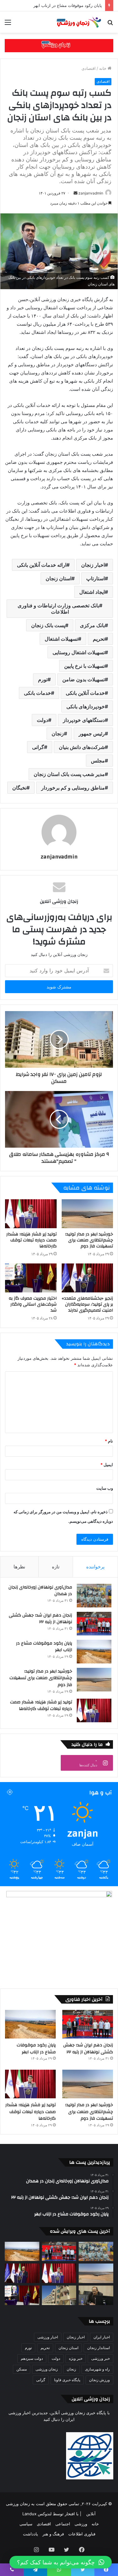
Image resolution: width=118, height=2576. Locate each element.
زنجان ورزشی (47, 2369)
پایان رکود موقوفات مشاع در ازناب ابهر (44, 1647)
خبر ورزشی (101, 2358)
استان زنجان (59, 578)
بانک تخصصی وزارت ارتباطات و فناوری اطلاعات (58, 609)
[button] (61, 2562)
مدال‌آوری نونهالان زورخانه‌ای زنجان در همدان (40, 1591)
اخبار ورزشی (48, 2337)
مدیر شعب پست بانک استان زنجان (69, 774)
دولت (42, 720)
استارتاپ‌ (96, 578)
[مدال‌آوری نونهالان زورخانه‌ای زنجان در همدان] (94, 1596)
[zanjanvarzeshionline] (59, 45)
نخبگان (19, 788)
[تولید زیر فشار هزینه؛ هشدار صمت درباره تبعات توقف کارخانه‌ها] (31, 1214)
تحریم (99, 639)
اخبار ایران (102, 2337)
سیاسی (26, 2524)
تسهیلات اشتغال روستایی (79, 652)
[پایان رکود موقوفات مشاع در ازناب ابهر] (94, 1652)
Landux (29, 2514)
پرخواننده (95, 1567)
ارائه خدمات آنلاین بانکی (42, 565)
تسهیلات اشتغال (61, 639)
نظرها (19, 1567)
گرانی (38, 747)
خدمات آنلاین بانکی (85, 693)
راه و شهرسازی (97, 2369)
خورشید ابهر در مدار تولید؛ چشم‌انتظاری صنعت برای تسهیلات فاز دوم (89, 1240)
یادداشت (31, 2534)
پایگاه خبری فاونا (67, 2380)
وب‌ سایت (105, 1488)
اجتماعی (63, 2524)
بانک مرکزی (92, 625)
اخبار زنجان (93, 565)
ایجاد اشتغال (92, 592)
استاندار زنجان (98, 2348)
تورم (43, 679)
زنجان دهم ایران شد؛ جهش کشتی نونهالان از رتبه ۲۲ (40, 1619)
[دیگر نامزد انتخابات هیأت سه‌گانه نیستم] (96, 2295)
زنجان (58, 734)
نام (109, 1441)
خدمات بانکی (37, 693)
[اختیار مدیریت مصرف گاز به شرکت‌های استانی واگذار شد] (31, 1278)
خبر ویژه (76, 2358)
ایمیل (107, 1465)
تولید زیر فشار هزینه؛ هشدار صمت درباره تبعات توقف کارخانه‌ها (31, 1240)
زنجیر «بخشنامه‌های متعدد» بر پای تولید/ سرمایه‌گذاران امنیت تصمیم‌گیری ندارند (87, 1304)
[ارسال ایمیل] (76, 193)
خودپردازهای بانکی (86, 706)
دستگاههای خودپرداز (84, 720)
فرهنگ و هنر (53, 2534)
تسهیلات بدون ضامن (84, 679)
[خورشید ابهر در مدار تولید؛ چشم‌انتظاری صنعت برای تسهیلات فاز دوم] (87, 1214)
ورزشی (81, 2524)
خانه (103, 68)
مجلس (98, 761)
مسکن (22, 2369)
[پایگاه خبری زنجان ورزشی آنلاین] (77, 22)
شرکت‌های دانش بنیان (82, 747)
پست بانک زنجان (48, 625)
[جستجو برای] (110, 24)
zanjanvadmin (91, 193)
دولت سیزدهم (32, 2358)
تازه (56, 1567)
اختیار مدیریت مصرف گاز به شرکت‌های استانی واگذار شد (33, 1304)
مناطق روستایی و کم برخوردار (73, 788)
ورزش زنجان (99, 2380)
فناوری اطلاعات (82, 2534)
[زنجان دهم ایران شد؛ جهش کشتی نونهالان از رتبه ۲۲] (94, 1624)
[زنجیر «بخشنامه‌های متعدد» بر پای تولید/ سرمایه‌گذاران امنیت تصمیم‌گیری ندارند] (87, 1278)
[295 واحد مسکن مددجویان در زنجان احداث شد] (59, 2295)
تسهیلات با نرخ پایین (84, 666)
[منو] (8, 24)
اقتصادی (89, 68)
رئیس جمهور (92, 734)
